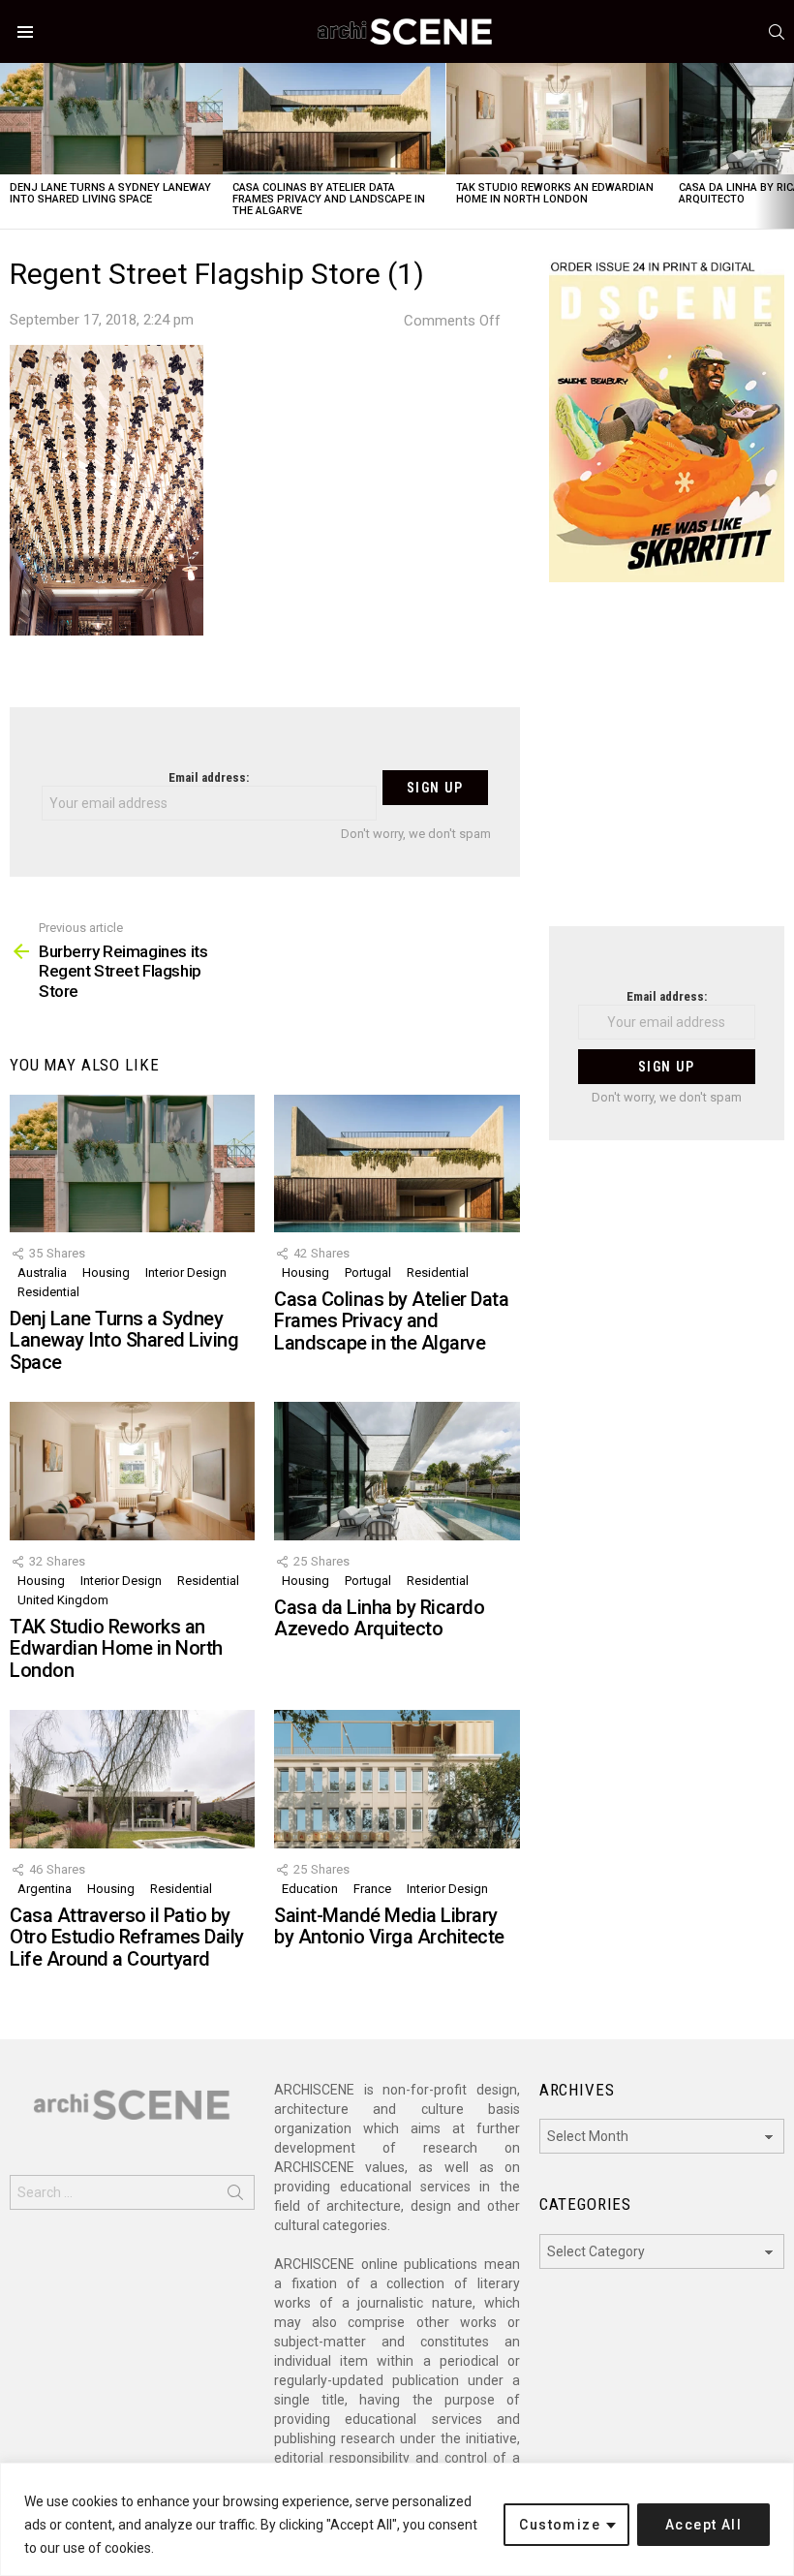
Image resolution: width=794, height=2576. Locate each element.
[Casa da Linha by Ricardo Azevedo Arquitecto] (397, 1471)
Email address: (209, 777)
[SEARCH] (777, 32)
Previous (10, 146)
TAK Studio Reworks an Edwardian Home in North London (555, 193)
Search (235, 2196)
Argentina (45, 1889)
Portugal (368, 1272)
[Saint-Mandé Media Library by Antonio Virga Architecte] (397, 1779)
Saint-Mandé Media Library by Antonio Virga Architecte (389, 1926)
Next (784, 146)
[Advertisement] (667, 766)
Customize (560, 2525)
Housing (106, 1272)
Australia (42, 1272)
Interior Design (186, 1272)
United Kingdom (63, 1600)
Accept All (703, 2525)
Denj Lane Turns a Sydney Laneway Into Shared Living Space (110, 193)
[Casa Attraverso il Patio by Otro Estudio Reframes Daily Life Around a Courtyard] (132, 1779)
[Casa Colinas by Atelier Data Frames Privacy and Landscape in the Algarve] (334, 119)
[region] (397, 2519)
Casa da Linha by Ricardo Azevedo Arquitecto (379, 1618)
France (372, 1889)
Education (310, 1889)
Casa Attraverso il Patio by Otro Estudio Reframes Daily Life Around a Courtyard (127, 1937)
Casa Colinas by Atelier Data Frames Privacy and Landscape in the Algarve (329, 199)
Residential (48, 1292)
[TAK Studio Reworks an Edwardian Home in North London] (558, 119)
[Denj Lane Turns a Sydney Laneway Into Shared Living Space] (111, 119)
